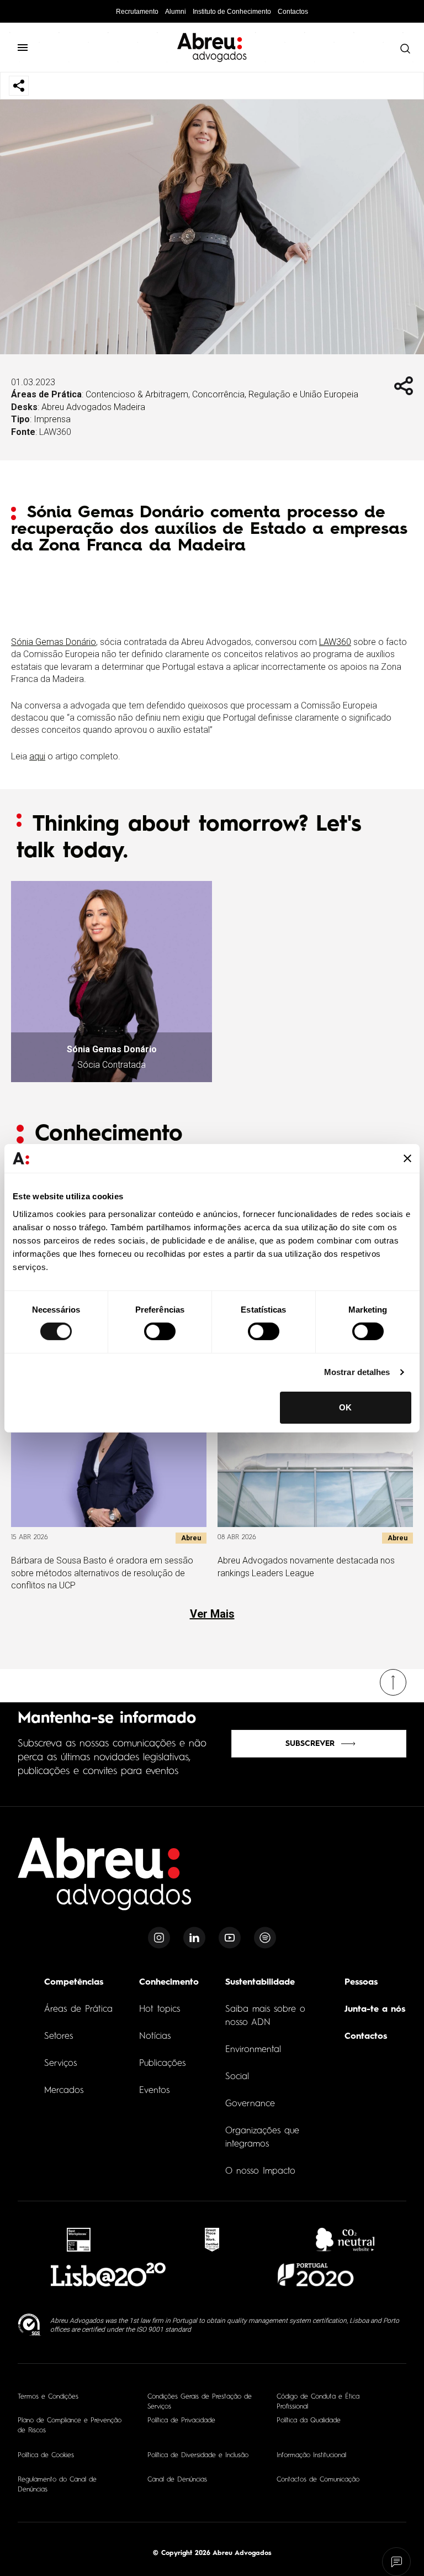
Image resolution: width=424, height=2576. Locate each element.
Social (237, 2077)
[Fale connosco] (397, 2562)
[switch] (160, 1331)
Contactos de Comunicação (318, 2480)
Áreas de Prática (78, 2010)
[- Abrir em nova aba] (79, 2240)
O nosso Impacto (260, 2171)
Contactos (293, 12)
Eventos (154, 2091)
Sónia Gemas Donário (54, 642)
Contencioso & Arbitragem (137, 394)
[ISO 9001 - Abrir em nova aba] (30, 2325)
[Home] (105, 1880)
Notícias (155, 2037)
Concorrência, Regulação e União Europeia (275, 394)
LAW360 (335, 642)
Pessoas (361, 1982)
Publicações (162, 2064)
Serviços (60, 2064)
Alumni (176, 12)
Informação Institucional (311, 2456)
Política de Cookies (46, 2456)
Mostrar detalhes (357, 1372)
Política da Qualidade (309, 2421)
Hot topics (160, 2010)
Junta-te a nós (375, 2010)
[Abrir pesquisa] (402, 49)
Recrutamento (137, 12)
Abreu (191, 1538)
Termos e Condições (48, 2397)
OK (345, 1407)
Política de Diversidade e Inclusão (198, 2456)
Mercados (64, 2091)
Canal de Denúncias (177, 2480)
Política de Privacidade (181, 2421)
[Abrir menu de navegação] (28, 48)
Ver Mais (212, 1614)
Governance (250, 2104)
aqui (37, 756)
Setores (59, 2037)
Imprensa (52, 419)
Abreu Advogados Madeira (93, 407)
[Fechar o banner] (407, 1158)
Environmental (253, 2050)
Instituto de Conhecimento (232, 12)
